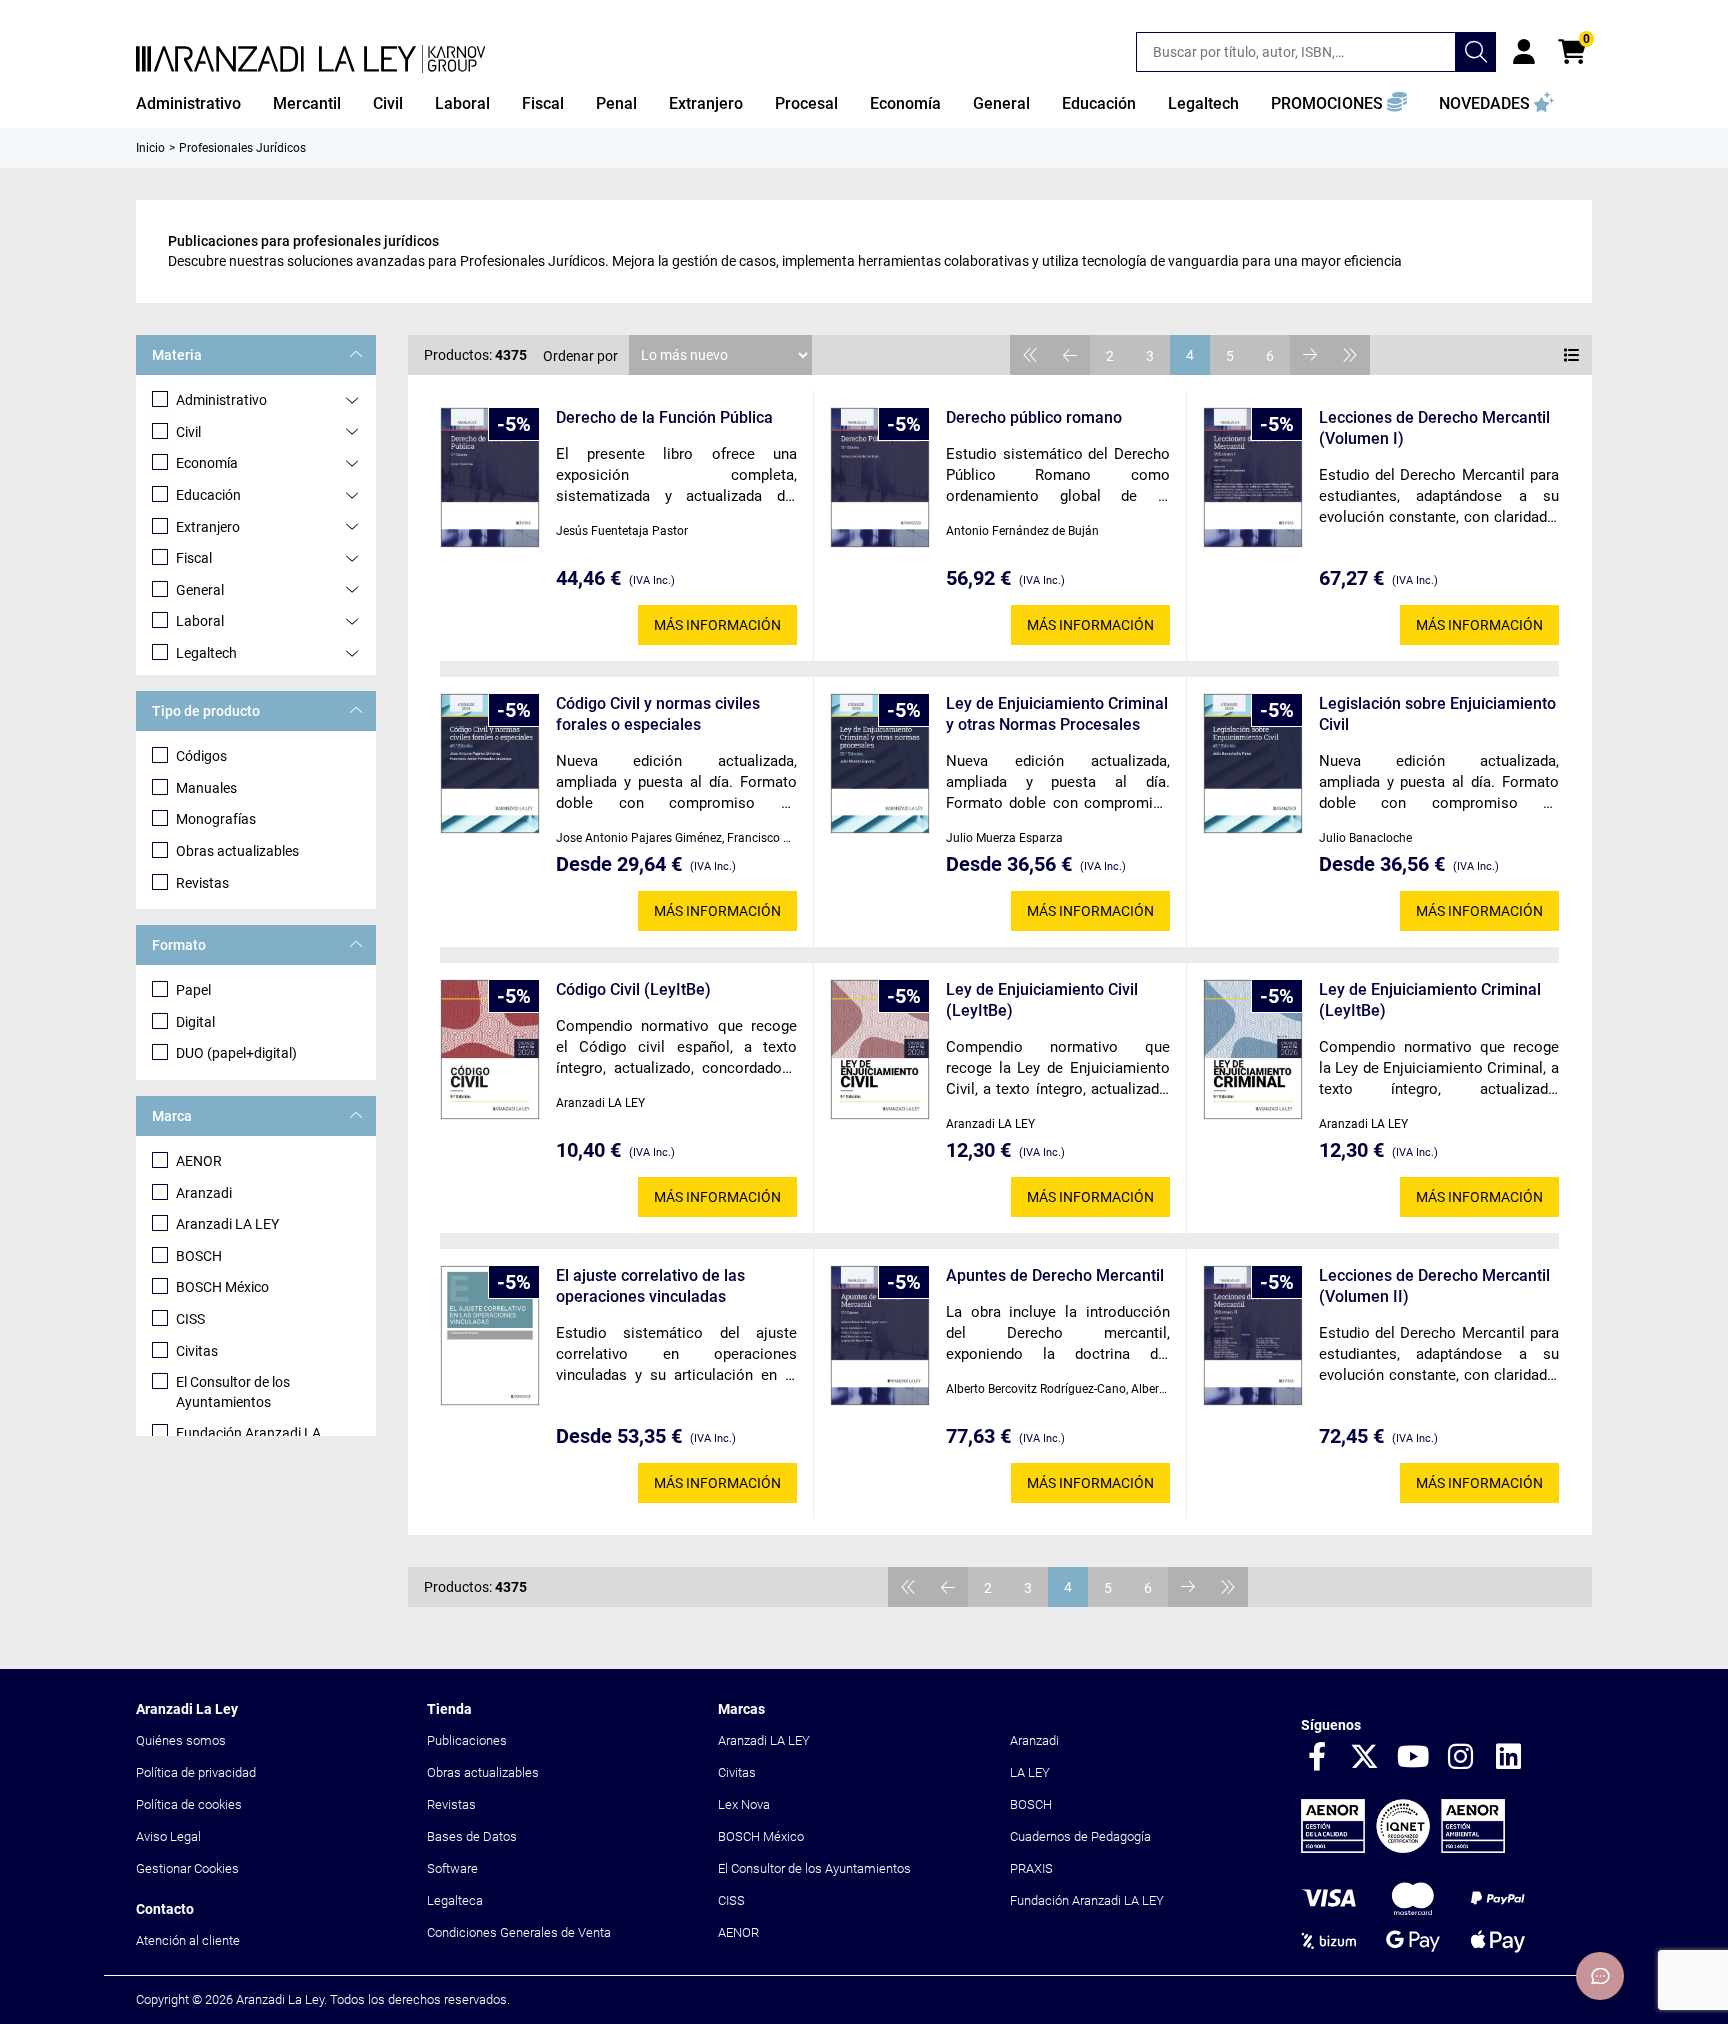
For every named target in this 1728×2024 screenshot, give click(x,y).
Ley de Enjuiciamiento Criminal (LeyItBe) (1430, 1000)
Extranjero (208, 527)
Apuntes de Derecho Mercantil (1055, 1275)
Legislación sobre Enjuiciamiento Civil (1437, 714)
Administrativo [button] (188, 103)
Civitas (197, 1351)
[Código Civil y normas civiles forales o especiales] (490, 763)
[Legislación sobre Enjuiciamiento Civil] (1253, 763)
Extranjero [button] (706, 103)
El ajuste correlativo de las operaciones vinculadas (650, 1286)
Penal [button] (616, 103)
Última (1350, 355)
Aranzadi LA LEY (227, 1224)
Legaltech (206, 653)
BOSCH (199, 1256)
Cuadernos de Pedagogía (1080, 1836)
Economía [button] (905, 103)
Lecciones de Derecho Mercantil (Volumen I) (1434, 428)
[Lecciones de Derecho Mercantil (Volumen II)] (1253, 1335)
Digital (195, 1022)
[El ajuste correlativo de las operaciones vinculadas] (490, 1335)
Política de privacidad (196, 1772)
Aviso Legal (168, 1836)
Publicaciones (467, 1740)
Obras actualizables (237, 851)
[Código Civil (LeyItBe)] (490, 1049)
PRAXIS (1031, 1868)
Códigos (201, 756)
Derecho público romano (1034, 417)
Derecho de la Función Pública (664, 417)
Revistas (202, 883)
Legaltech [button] (1203, 103)
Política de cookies (189, 1804)
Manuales (206, 788)
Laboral (200, 621)
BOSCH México (222, 1287)
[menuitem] (188, 104)
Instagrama (1461, 1758)
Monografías (216, 819)
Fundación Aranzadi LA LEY (1087, 1900)
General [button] (1001, 103)
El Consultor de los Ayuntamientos (233, 1392)
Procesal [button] (806, 103)
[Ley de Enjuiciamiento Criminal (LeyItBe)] (1253, 1049)
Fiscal (194, 558)
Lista (1572, 355)
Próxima (1310, 355)
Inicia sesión (1524, 52)
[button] (1339, 104)
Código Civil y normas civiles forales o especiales (658, 714)
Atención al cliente (188, 1940)
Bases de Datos (472, 1836)
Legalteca (455, 1900)
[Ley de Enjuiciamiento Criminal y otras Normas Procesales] (880, 763)
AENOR (199, 1161)
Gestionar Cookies (187, 1868)
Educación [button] (1099, 103)
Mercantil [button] (307, 103)
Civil (188, 432)
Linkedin (1509, 1758)
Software (452, 1868)
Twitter (1365, 1758)
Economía (207, 463)
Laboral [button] (462, 103)
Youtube (1413, 1758)
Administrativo (221, 400)
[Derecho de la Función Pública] (490, 477)
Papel (193, 990)
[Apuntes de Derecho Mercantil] (880, 1335)
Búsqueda (1476, 52)
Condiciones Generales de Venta (519, 1932)
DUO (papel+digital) (236, 1053)
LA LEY (1030, 1772)
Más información (717, 625)
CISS (190, 1319)
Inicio (150, 148)
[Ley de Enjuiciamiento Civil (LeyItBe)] (880, 1049)
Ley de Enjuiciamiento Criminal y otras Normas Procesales (1057, 714)
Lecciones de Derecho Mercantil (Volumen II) (1434, 1286)
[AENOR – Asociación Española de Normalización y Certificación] (1403, 1848)
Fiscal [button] (543, 103)
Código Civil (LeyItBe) (633, 989)
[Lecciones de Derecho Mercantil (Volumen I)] (1253, 477)
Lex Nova (744, 1804)
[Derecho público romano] (880, 477)
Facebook (1317, 1758)
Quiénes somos (181, 1740)
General (200, 590)
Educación (208, 495)
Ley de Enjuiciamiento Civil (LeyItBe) (1042, 1000)
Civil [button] (388, 103)
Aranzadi (204, 1193)
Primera (1030, 355)
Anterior (1070, 355)
